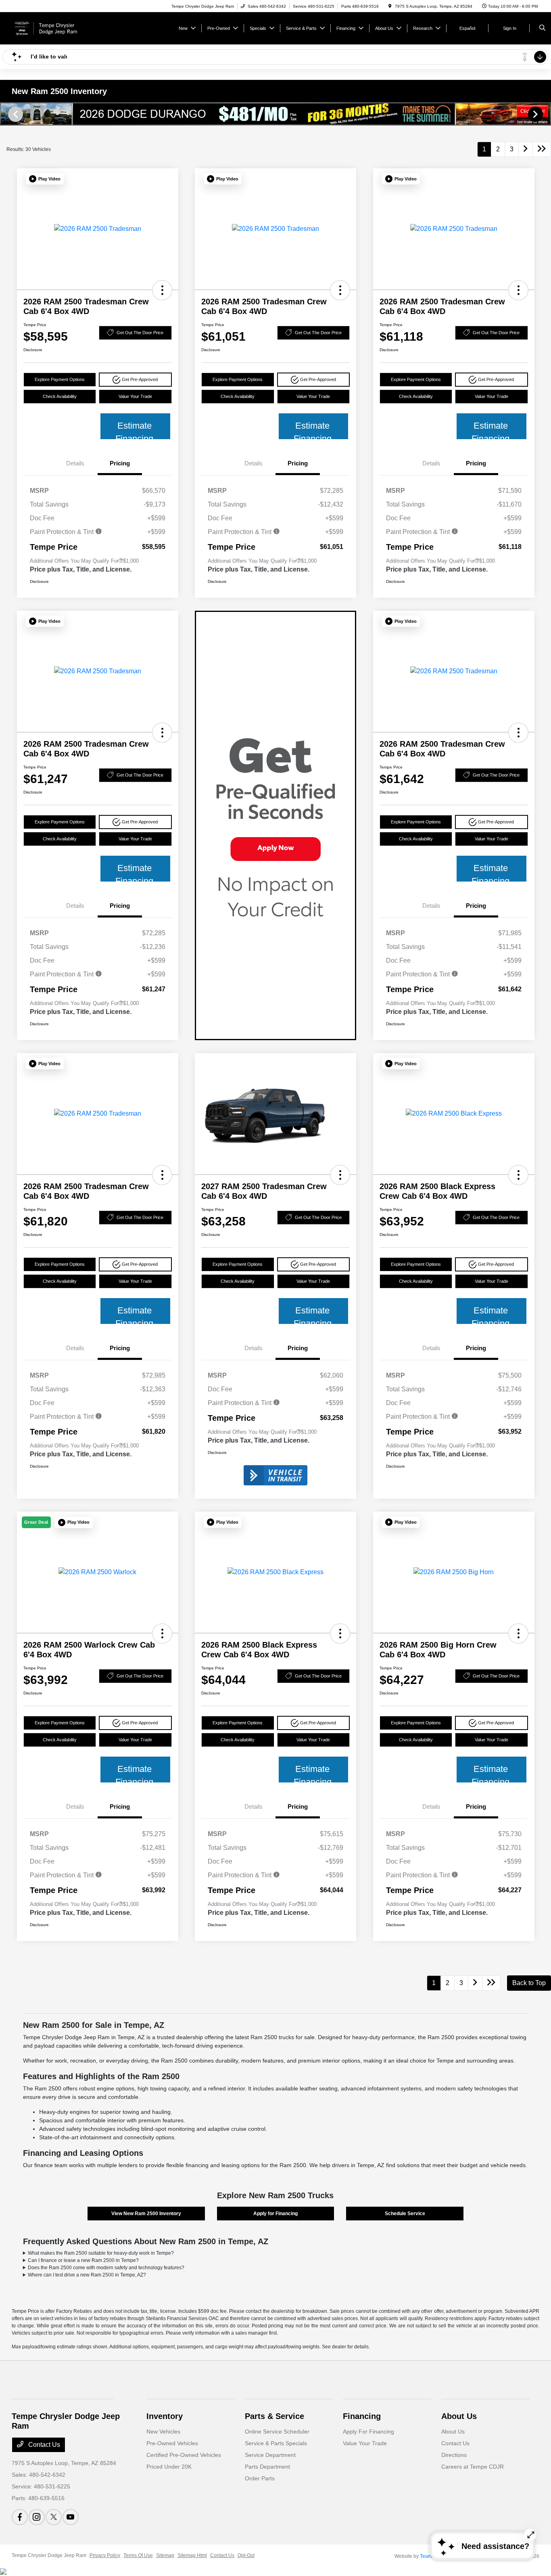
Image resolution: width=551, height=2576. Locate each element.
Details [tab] (75, 463)
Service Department (270, 2455)
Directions (454, 2455)
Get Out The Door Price (140, 333)
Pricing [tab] (120, 463)
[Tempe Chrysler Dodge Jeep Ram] (48, 28)
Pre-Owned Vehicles (172, 2443)
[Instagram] (37, 2517)
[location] (390, 6)
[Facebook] (20, 2517)
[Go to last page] (542, 149)
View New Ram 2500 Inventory (146, 2214)
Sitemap (165, 2555)
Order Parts (260, 2478)
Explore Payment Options (60, 379)
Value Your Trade (135, 396)
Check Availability (60, 396)
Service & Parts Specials (276, 2443)
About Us (459, 2416)
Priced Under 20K (169, 2467)
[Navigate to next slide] (545, 114)
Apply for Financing (275, 2214)
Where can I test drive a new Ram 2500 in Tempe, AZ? (87, 2275)
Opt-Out (246, 2555)
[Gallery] (275, 114)
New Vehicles (163, 2431)
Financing (362, 2416)
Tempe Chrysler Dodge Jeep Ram (49, 2555)
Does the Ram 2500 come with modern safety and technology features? (106, 2268)
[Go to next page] (526, 149)
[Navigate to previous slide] (6, 114)
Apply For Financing (368, 2431)
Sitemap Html (192, 2555)
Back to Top (529, 1983)
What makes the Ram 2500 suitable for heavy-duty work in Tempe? (101, 2253)
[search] (542, 28)
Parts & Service (274, 2416)
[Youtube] (71, 2517)
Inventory (165, 2416)
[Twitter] (54, 2517)
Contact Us (43, 2445)
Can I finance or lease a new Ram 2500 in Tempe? (83, 2260)
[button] (45, 179)
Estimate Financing (134, 430)
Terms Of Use (138, 2555)
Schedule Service (405, 2214)
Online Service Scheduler (277, 2431)
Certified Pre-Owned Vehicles (184, 2455)
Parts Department (267, 2467)
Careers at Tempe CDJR (473, 2467)
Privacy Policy (105, 2555)
